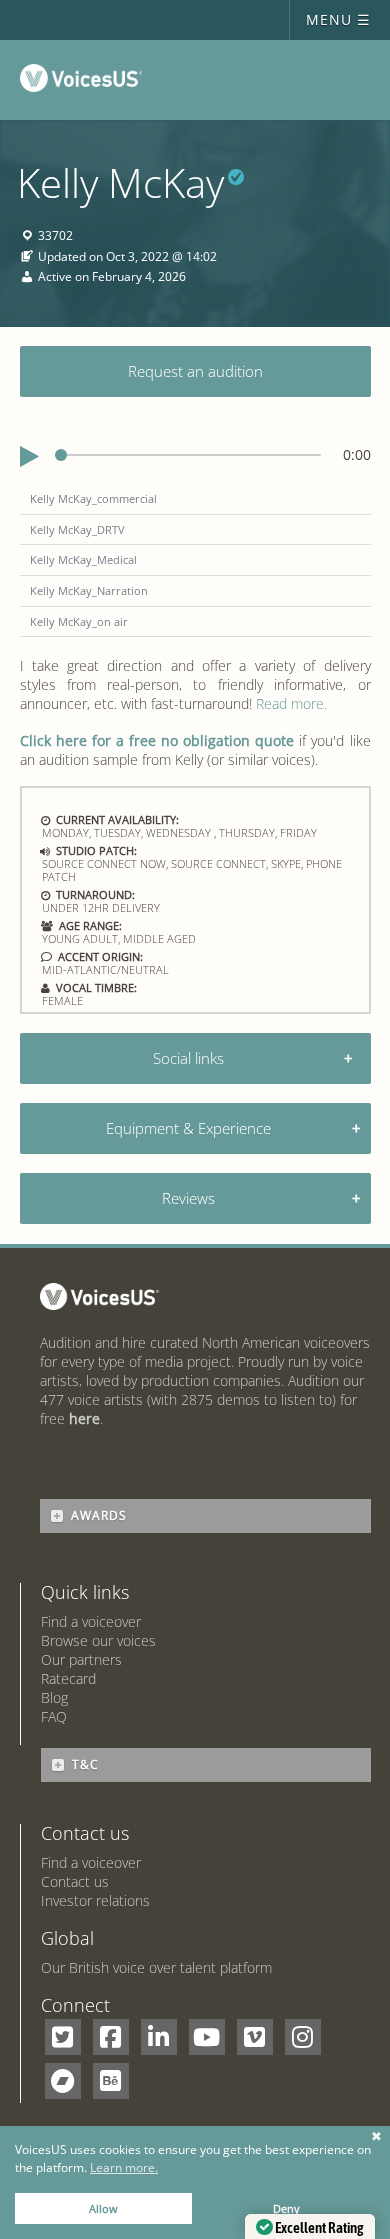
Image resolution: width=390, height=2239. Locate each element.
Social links (188, 1058)
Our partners (81, 1659)
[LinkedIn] (159, 2037)
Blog (54, 1697)
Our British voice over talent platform (156, 1967)
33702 (55, 236)
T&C (85, 1764)
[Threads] (63, 2081)
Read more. (291, 703)
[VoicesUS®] (85, 82)
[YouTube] (207, 2037)
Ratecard (68, 1678)
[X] (63, 2037)
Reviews (188, 1198)
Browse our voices (98, 1640)
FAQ (54, 1716)
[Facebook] (111, 2037)
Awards (99, 1515)
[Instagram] (303, 2037)
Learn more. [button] (124, 2167)
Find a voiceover (91, 1621)
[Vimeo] (255, 2037)
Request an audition (195, 371)
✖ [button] (376, 2137)
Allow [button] (103, 2208)
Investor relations (95, 1900)
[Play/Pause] (29, 457)
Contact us (75, 1881)
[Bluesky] (111, 2081)
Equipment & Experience (188, 1128)
